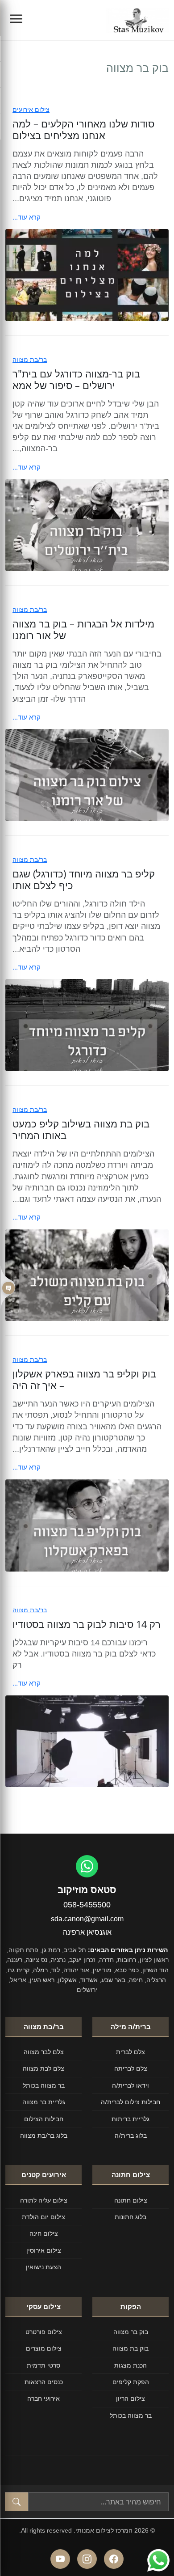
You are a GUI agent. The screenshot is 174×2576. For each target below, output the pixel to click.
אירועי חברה (43, 2398)
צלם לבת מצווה (43, 2068)
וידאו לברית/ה (130, 2085)
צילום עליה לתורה (44, 2200)
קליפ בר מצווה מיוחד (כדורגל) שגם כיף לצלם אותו (84, 879)
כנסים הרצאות (44, 2382)
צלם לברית (130, 2052)
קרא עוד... (27, 217)
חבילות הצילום (44, 2119)
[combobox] (98, 2502)
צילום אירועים (31, 109)
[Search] (17, 2502)
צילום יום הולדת (43, 2217)
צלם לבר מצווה (44, 2052)
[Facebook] (114, 2559)
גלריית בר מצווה (44, 2102)
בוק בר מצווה (131, 2332)
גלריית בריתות (130, 2119)
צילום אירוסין (44, 2250)
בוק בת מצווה (130, 2348)
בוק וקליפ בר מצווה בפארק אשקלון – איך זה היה (84, 1379)
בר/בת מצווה (30, 359)
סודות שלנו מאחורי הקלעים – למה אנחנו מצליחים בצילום (83, 129)
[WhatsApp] (87, 1866)
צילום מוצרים (44, 2348)
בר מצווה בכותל (44, 2085)
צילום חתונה (131, 2200)
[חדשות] (8, 1288)
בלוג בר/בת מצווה (44, 2135)
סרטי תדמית (43, 2365)
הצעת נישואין (43, 2267)
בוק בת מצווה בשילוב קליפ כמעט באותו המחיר (81, 1129)
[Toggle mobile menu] (16, 20)
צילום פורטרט (44, 2332)
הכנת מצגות (130, 2365)
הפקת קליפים (131, 2382)
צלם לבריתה (131, 2068)
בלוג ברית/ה (131, 2135)
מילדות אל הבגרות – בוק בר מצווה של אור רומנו (83, 629)
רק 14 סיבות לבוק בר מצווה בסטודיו (87, 1624)
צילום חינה (44, 2233)
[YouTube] (60, 2559)
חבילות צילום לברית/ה (130, 2102)
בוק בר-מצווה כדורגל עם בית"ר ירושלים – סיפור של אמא (76, 379)
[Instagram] (87, 2559)
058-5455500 (87, 1905)
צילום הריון (130, 2398)
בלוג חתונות (130, 2217)
